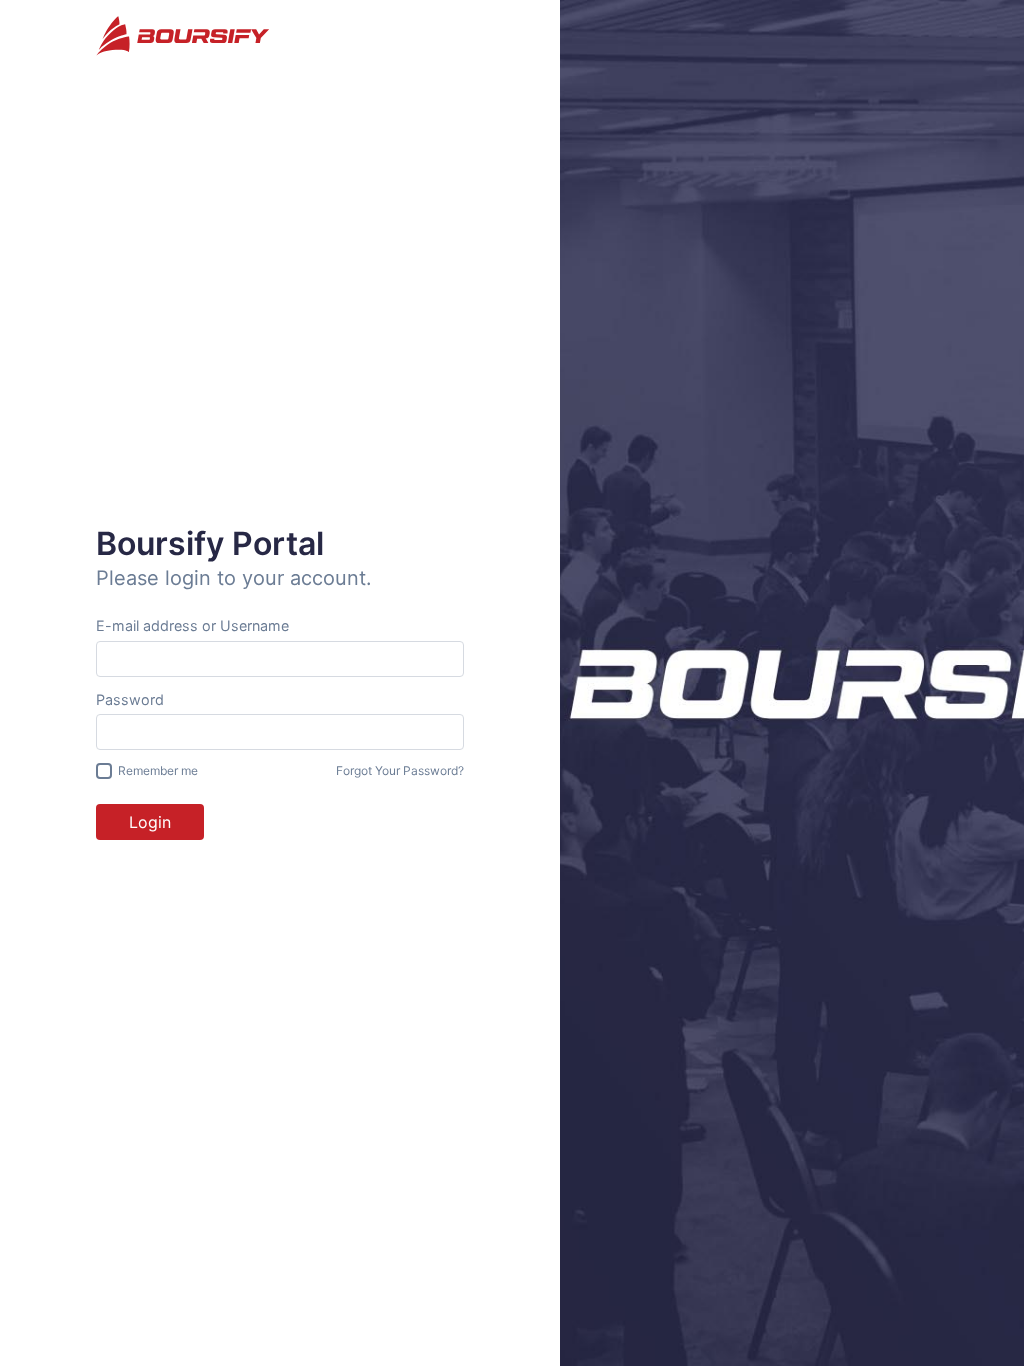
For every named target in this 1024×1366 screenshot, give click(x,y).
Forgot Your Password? (400, 770)
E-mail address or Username (192, 625)
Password (130, 699)
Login (150, 822)
